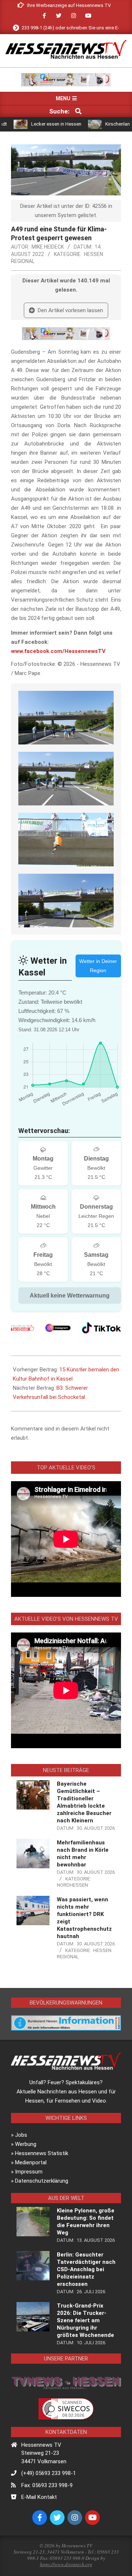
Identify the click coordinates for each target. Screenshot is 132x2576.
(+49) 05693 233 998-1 (49, 2473)
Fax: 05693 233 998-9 (47, 2485)
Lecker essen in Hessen (32, 124)
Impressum (29, 2172)
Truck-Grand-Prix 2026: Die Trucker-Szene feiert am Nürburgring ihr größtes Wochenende (85, 2320)
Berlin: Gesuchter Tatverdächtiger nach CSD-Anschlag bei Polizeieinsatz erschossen (86, 2269)
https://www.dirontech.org (66, 2564)
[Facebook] (23, 1328)
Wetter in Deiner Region (98, 966)
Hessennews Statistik (42, 2153)
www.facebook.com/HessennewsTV (58, 651)
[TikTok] (101, 1328)
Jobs (21, 2135)
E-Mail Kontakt (39, 2497)
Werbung (26, 2144)
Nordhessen (72, 1885)
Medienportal (31, 2162)
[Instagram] (58, 1328)
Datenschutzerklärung (42, 2181)
